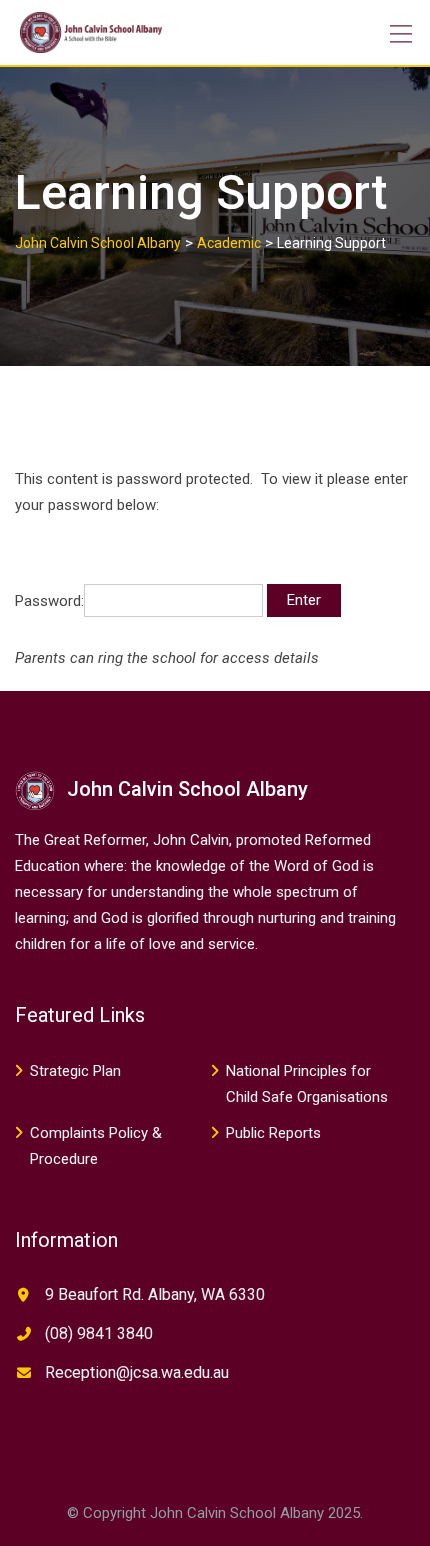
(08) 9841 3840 (99, 1333)
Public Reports (273, 1133)
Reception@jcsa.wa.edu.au (137, 1372)
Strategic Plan (75, 1071)
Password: (49, 600)
